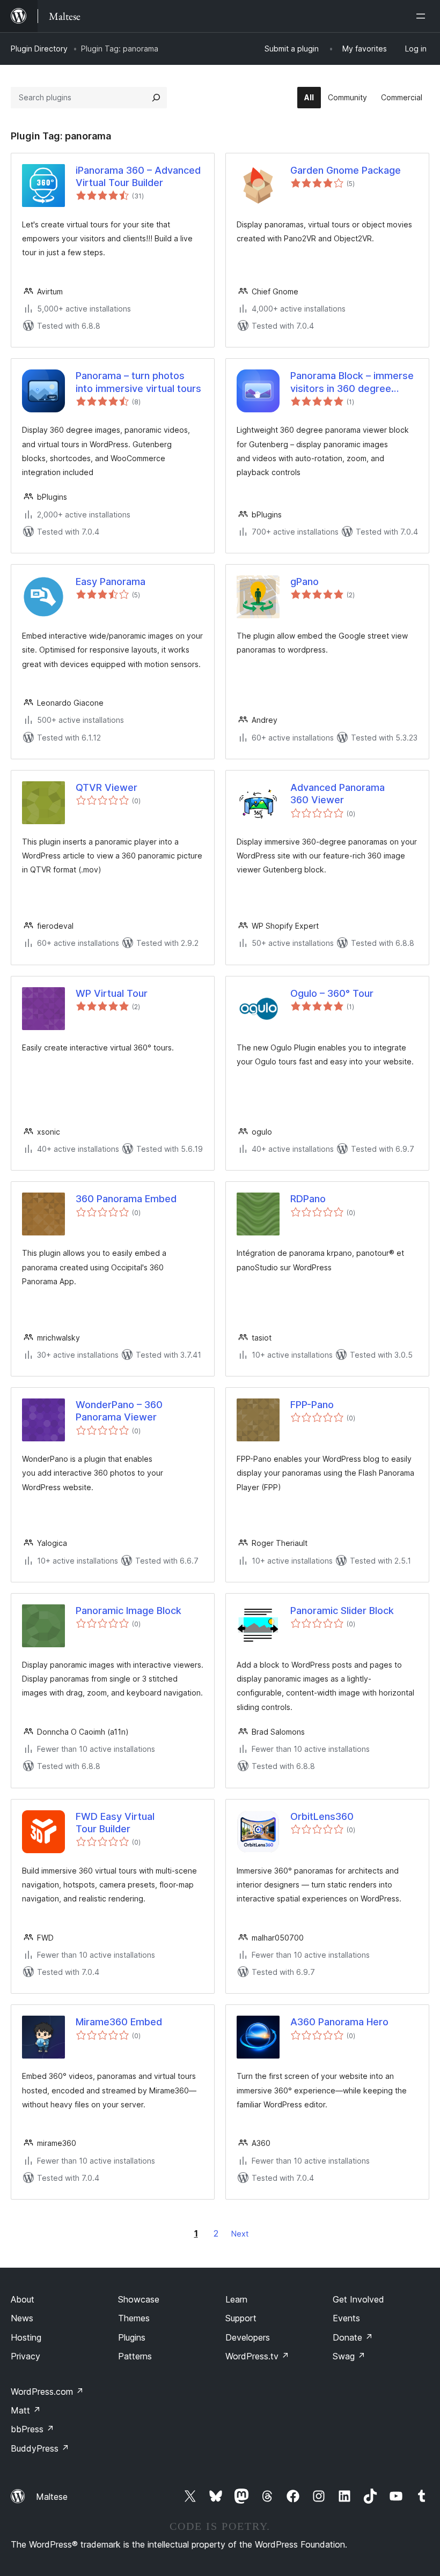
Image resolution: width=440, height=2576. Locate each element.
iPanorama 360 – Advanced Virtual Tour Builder (138, 176)
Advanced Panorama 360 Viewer (338, 794)
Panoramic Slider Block (342, 1611)
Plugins (132, 2337)
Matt (26, 2410)
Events (346, 2318)
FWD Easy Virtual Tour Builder (115, 1823)
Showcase (139, 2299)
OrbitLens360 (322, 1816)
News (22, 2318)
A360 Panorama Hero (339, 2022)
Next (240, 2234)
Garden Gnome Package (346, 170)
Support (241, 2318)
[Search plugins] (156, 98)
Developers (248, 2337)
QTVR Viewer (107, 787)
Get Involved (358, 2299)
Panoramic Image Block (129, 1611)
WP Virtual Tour (112, 993)
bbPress (32, 2429)
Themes (134, 2318)
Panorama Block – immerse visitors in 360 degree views (352, 382)
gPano (305, 582)
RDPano (308, 1199)
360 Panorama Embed (126, 1199)
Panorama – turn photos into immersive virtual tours (138, 382)
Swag (349, 2356)
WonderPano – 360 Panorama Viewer (119, 1411)
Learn (236, 2299)
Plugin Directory (39, 49)
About (23, 2299)
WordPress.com (47, 2392)
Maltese (52, 2497)
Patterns (135, 2356)
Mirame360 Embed (119, 2022)
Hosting (26, 2337)
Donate (353, 2337)
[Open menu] (423, 16)
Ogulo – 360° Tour (332, 993)
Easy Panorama (111, 582)
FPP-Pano (312, 1405)
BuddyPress (40, 2448)
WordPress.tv (257, 2356)
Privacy (25, 2356)
